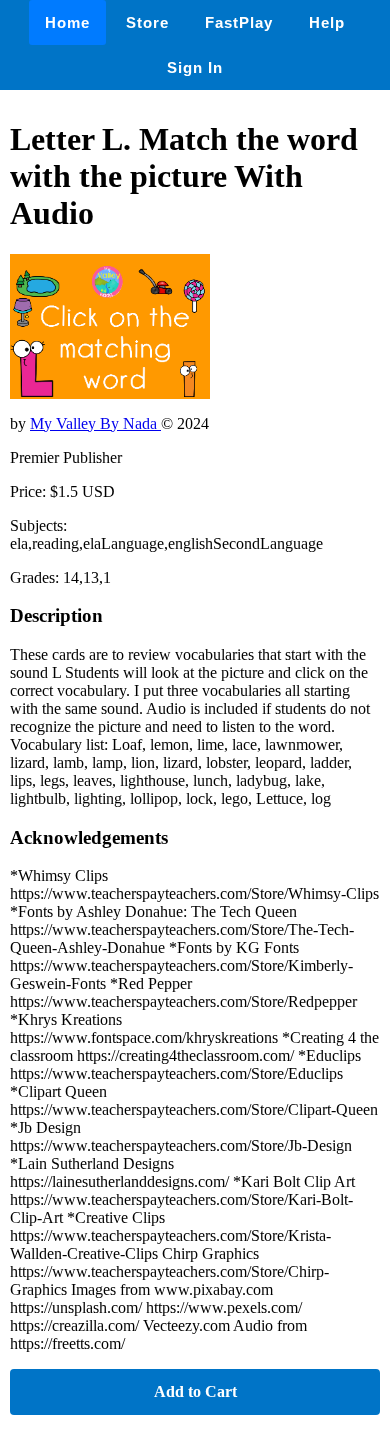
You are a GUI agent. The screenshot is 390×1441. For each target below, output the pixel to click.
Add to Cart (195, 1391)
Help (327, 22)
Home (67, 22)
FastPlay (239, 22)
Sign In (195, 67)
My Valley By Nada (95, 423)
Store (147, 22)
